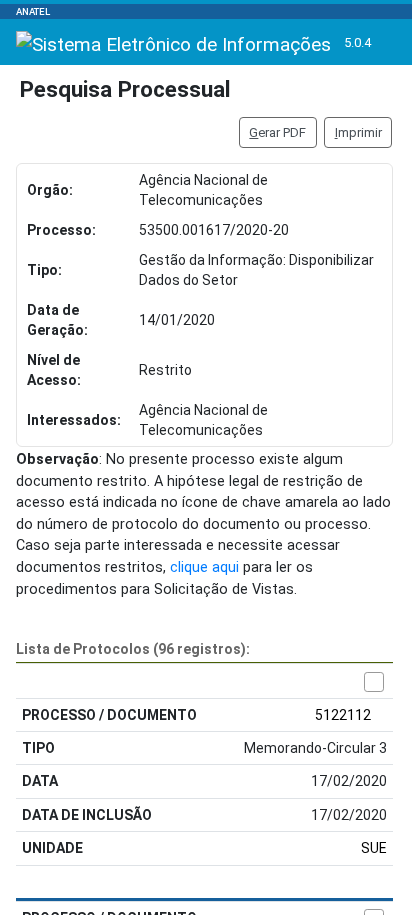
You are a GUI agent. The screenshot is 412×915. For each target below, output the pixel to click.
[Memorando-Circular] (374, 682)
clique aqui (204, 567)
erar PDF (277, 132)
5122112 (343, 715)
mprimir (358, 132)
